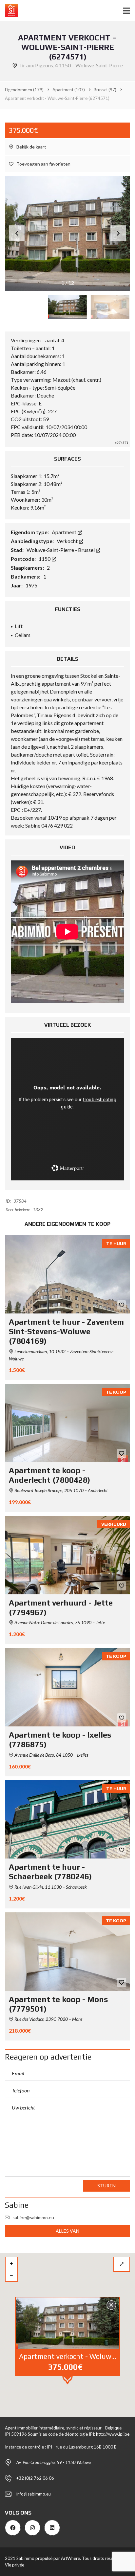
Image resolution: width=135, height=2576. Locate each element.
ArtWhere (70, 2558)
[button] (118, 233)
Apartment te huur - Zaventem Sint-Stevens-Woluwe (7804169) (66, 1331)
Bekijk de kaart (31, 147)
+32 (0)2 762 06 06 (35, 2478)
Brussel (87, 550)
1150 (45, 559)
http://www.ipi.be (113, 2434)
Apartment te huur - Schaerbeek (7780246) (50, 1872)
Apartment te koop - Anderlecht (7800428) (49, 1475)
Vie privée (15, 2565)
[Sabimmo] (9, 11)
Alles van (68, 2231)
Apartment (65, 532)
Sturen (106, 2186)
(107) (69, 90)
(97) (105, 90)
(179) (24, 90)
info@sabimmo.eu (34, 2494)
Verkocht (68, 541)
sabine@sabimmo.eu (33, 2217)
